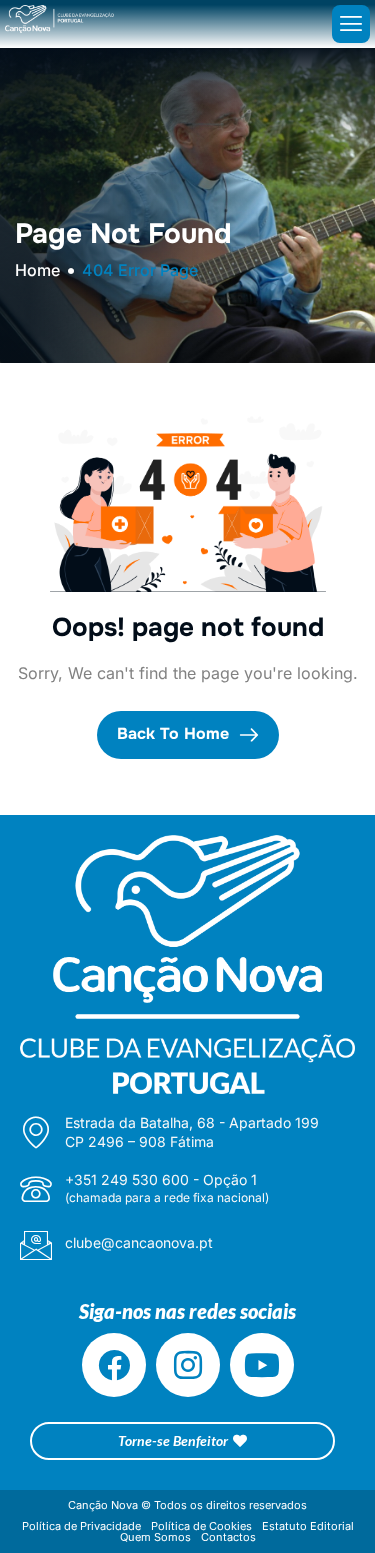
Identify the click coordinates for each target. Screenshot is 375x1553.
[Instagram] (188, 1365)
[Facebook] (114, 1365)
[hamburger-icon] (351, 24)
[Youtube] (262, 1365)
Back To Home (175, 734)
